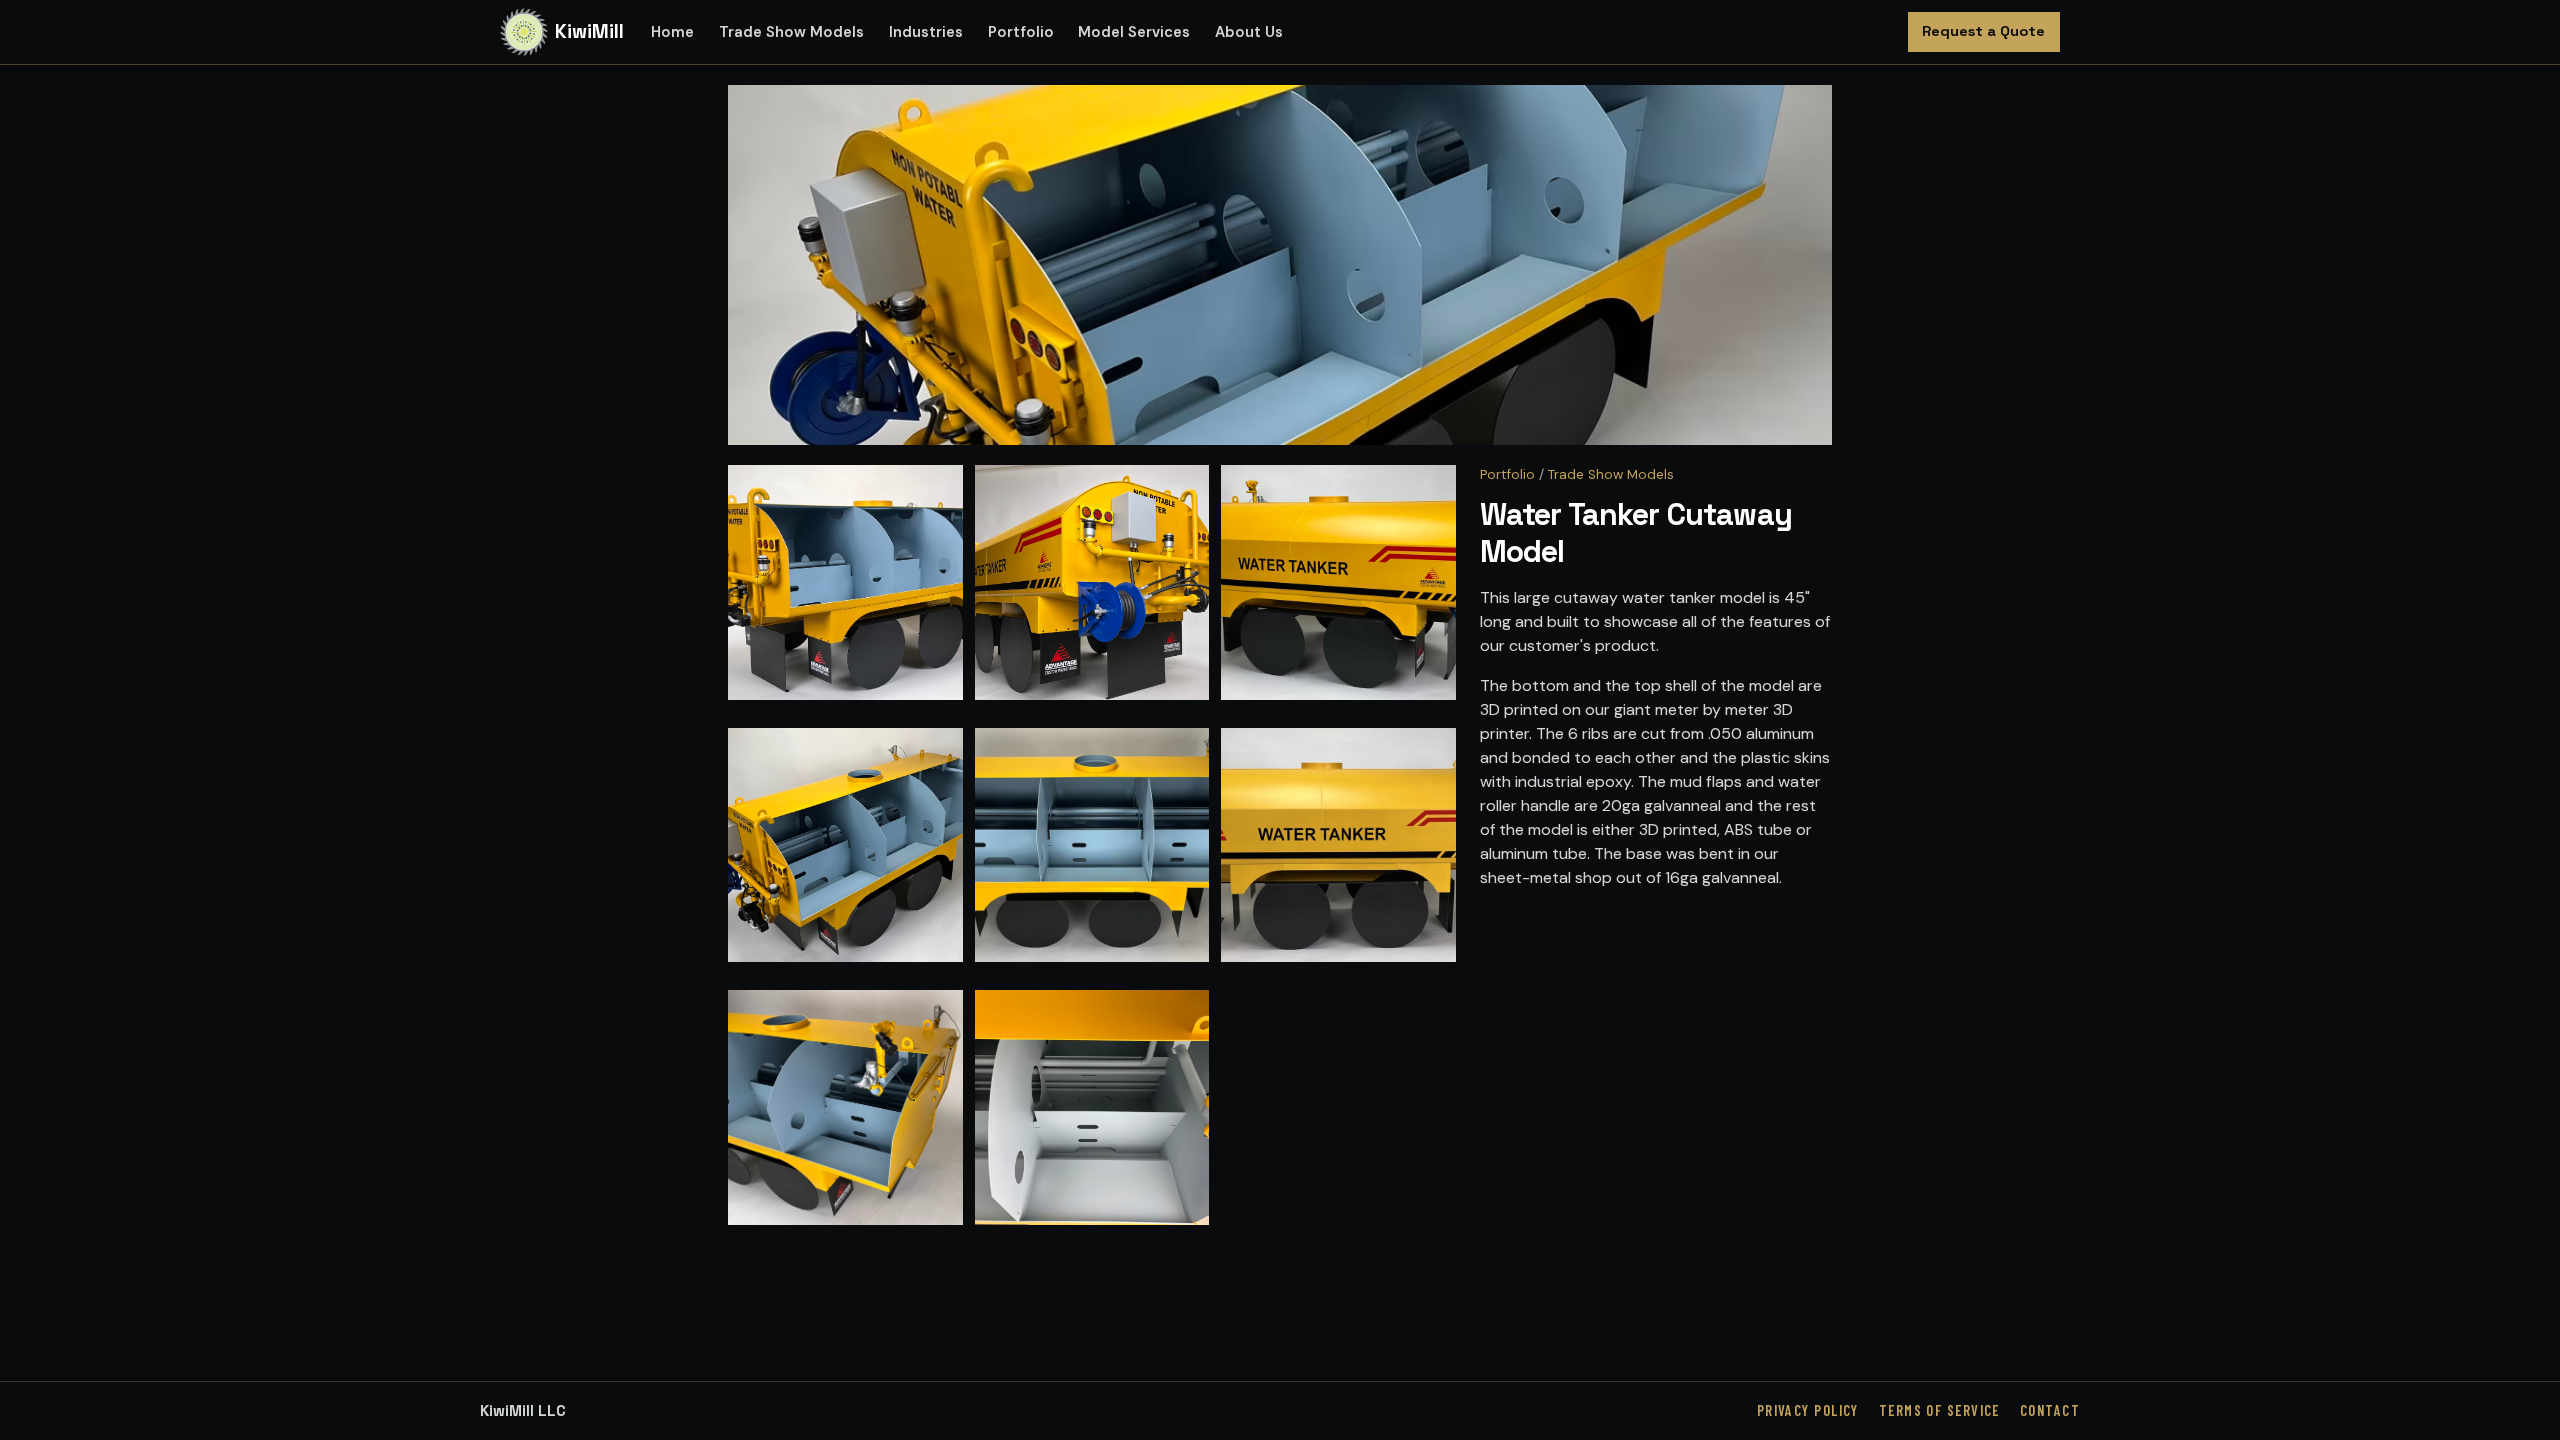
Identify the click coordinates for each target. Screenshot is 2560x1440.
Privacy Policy (1808, 1410)
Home (672, 32)
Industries (926, 32)
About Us (1249, 32)
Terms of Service (1939, 1410)
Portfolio (1021, 32)
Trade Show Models (791, 32)
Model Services (1134, 32)
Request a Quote (1983, 31)
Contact (2050, 1410)
